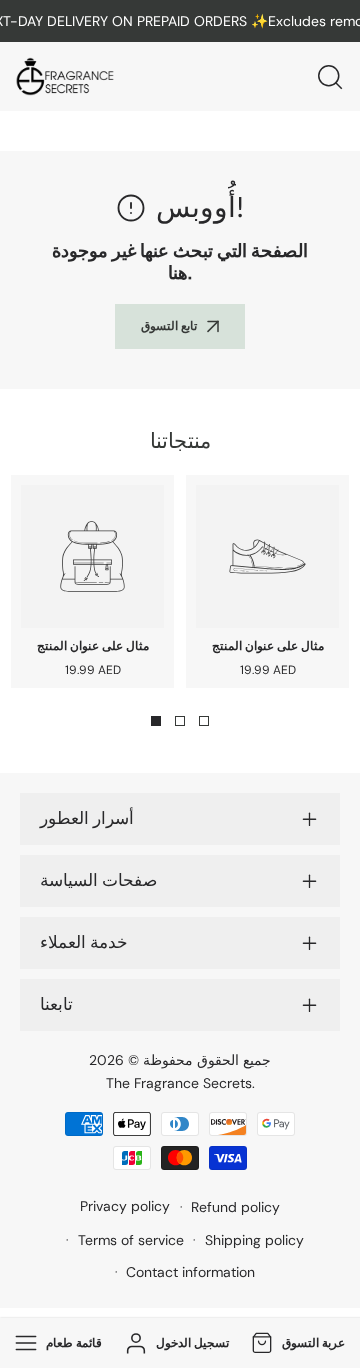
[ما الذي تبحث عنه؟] (330, 77)
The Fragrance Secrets (179, 1083)
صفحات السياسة (98, 881)
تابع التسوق (169, 326)
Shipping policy (254, 1240)
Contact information (190, 1272)
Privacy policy (125, 1206)
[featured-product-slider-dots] (156, 721)
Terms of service (131, 1240)
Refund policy (235, 1207)
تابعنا (56, 1005)
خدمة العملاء (84, 943)
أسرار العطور (87, 819)
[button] (296, 1343)
